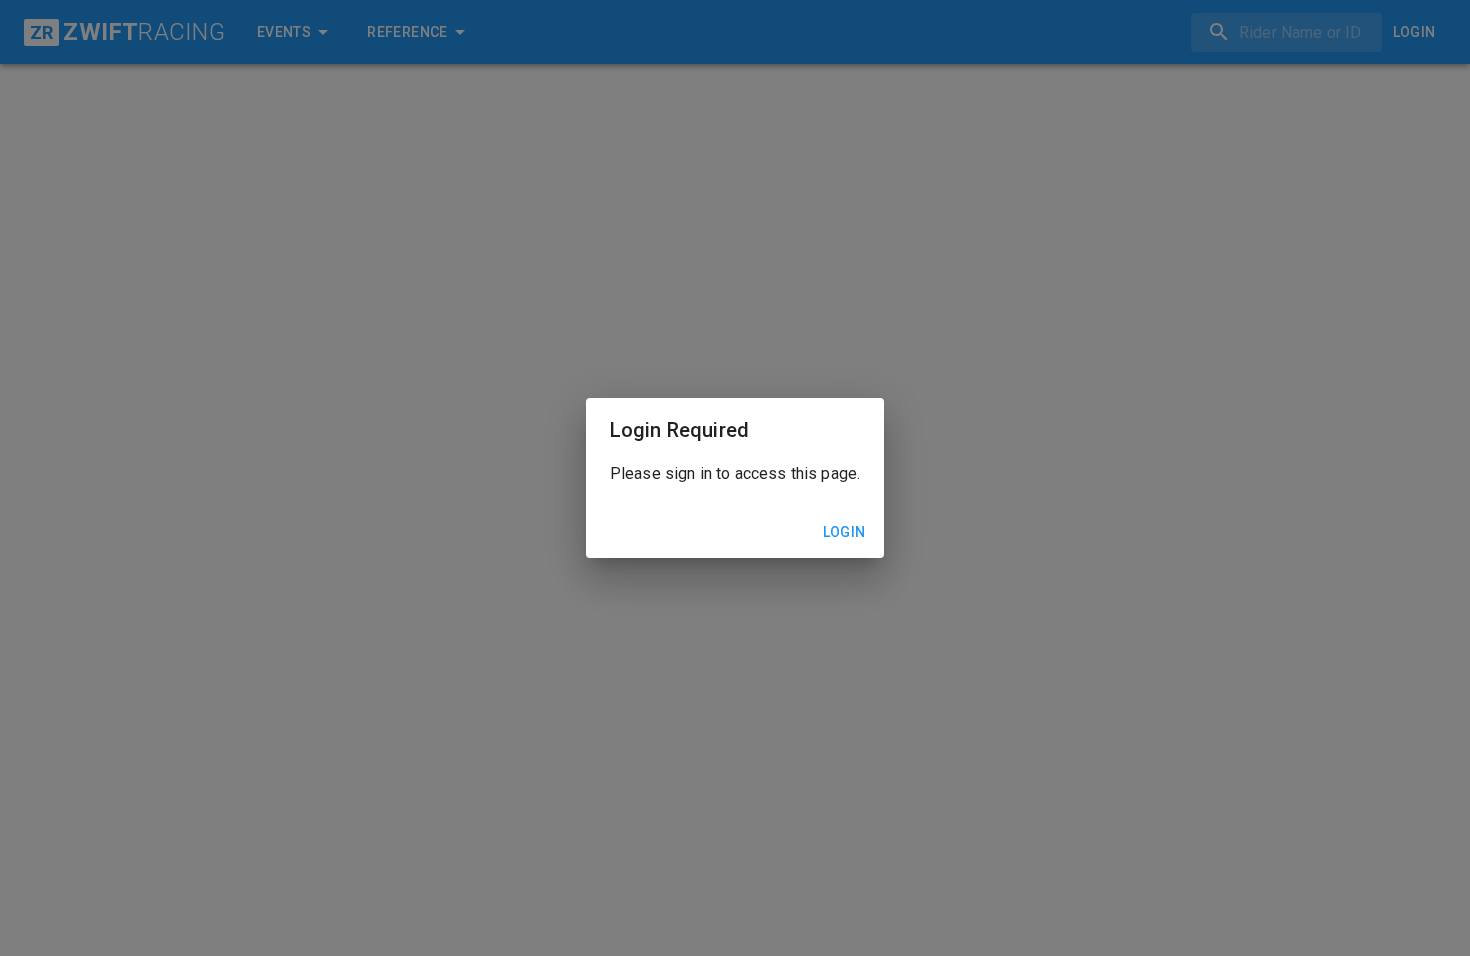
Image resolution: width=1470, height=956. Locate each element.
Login (844, 532)
